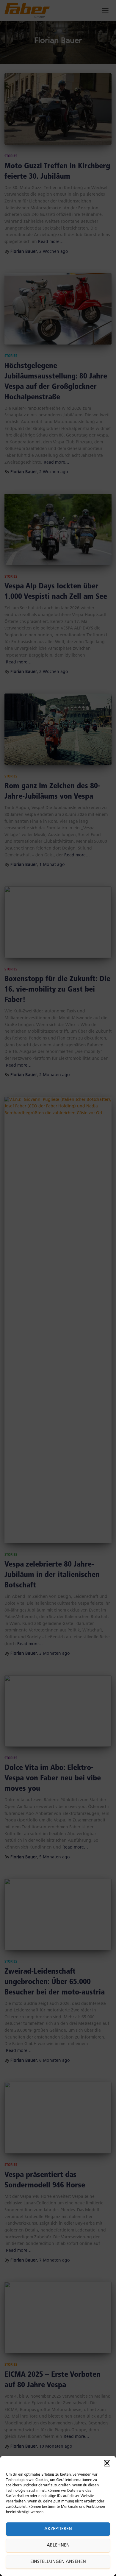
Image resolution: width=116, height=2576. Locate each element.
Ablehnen (58, 2545)
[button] (107, 2463)
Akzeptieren (58, 2529)
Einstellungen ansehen (58, 2562)
